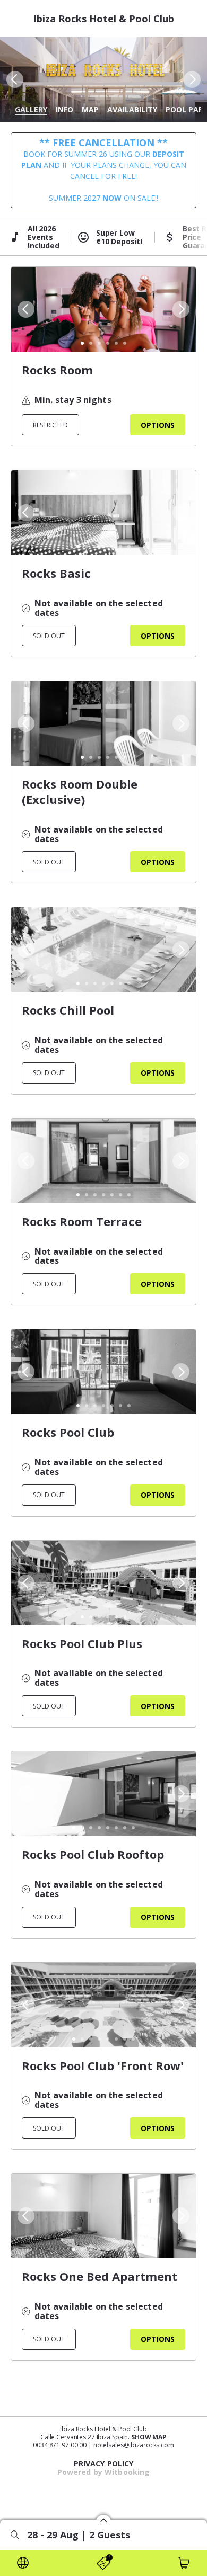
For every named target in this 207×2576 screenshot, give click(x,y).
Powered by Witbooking (104, 2472)
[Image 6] (125, 343)
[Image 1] (82, 343)
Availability (132, 109)
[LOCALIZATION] (23, 2563)
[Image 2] (91, 343)
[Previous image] (14, 79)
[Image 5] (116, 343)
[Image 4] (108, 343)
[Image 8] (133, 1828)
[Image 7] (129, 547)
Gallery (31, 109)
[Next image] (193, 79)
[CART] (184, 2563)
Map (90, 109)
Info (64, 109)
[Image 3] (99, 343)
